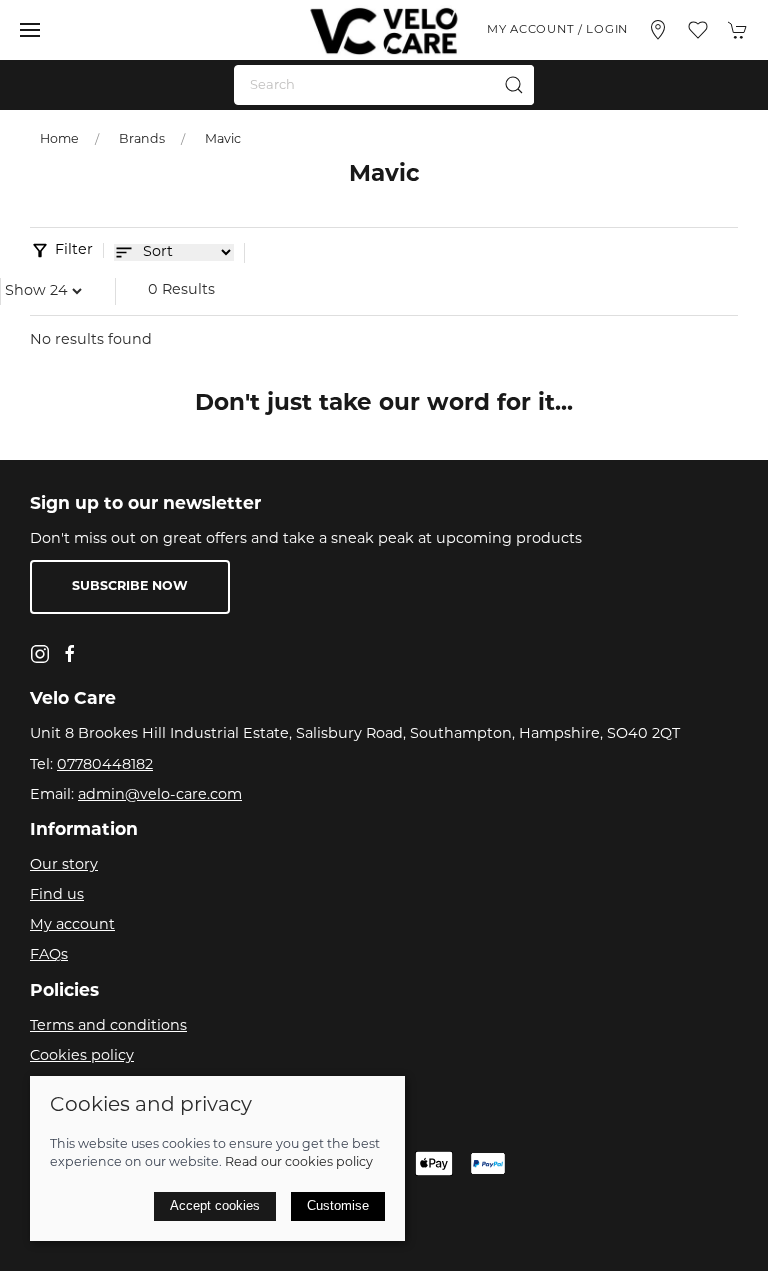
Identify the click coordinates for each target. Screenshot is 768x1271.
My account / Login (557, 30)
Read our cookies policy (299, 1163)
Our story (64, 865)
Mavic (223, 140)
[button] (30, 30)
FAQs (49, 955)
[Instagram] (40, 654)
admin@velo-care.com (160, 795)
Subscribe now (130, 587)
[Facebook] (70, 654)
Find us (57, 895)
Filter (74, 250)
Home (59, 140)
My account (72, 925)
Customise (338, 1205)
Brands (142, 140)
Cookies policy (82, 1056)
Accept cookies (215, 1205)
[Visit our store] (658, 30)
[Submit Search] (514, 85)
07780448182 (105, 765)
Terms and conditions (108, 1026)
